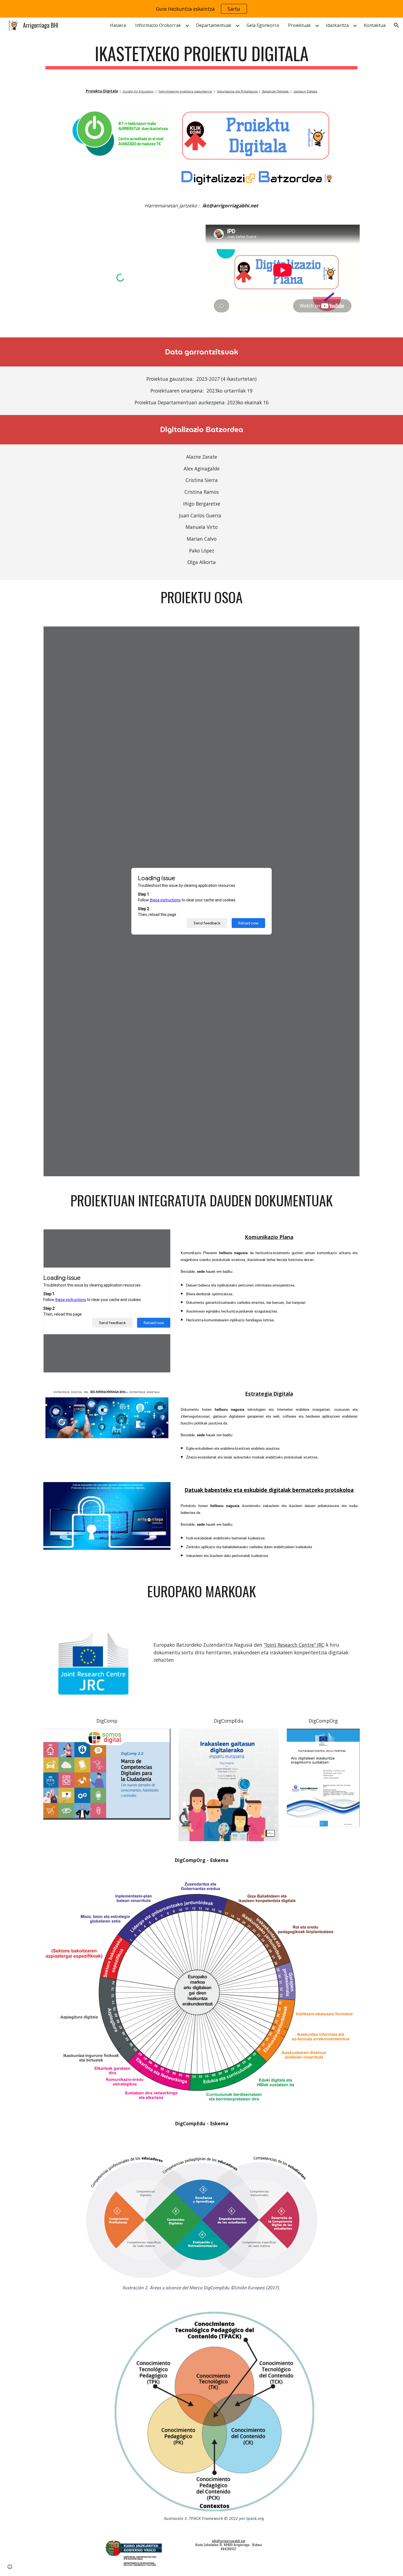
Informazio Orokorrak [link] (158, 25)
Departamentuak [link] (214, 25)
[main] (201, 56)
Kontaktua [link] (375, 25)
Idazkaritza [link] (337, 25)
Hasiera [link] (118, 25)
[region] (201, 9)
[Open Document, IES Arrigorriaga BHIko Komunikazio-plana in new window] (160, 1236)
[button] (396, 25)
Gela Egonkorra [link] (263, 25)
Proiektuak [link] (300, 25)
